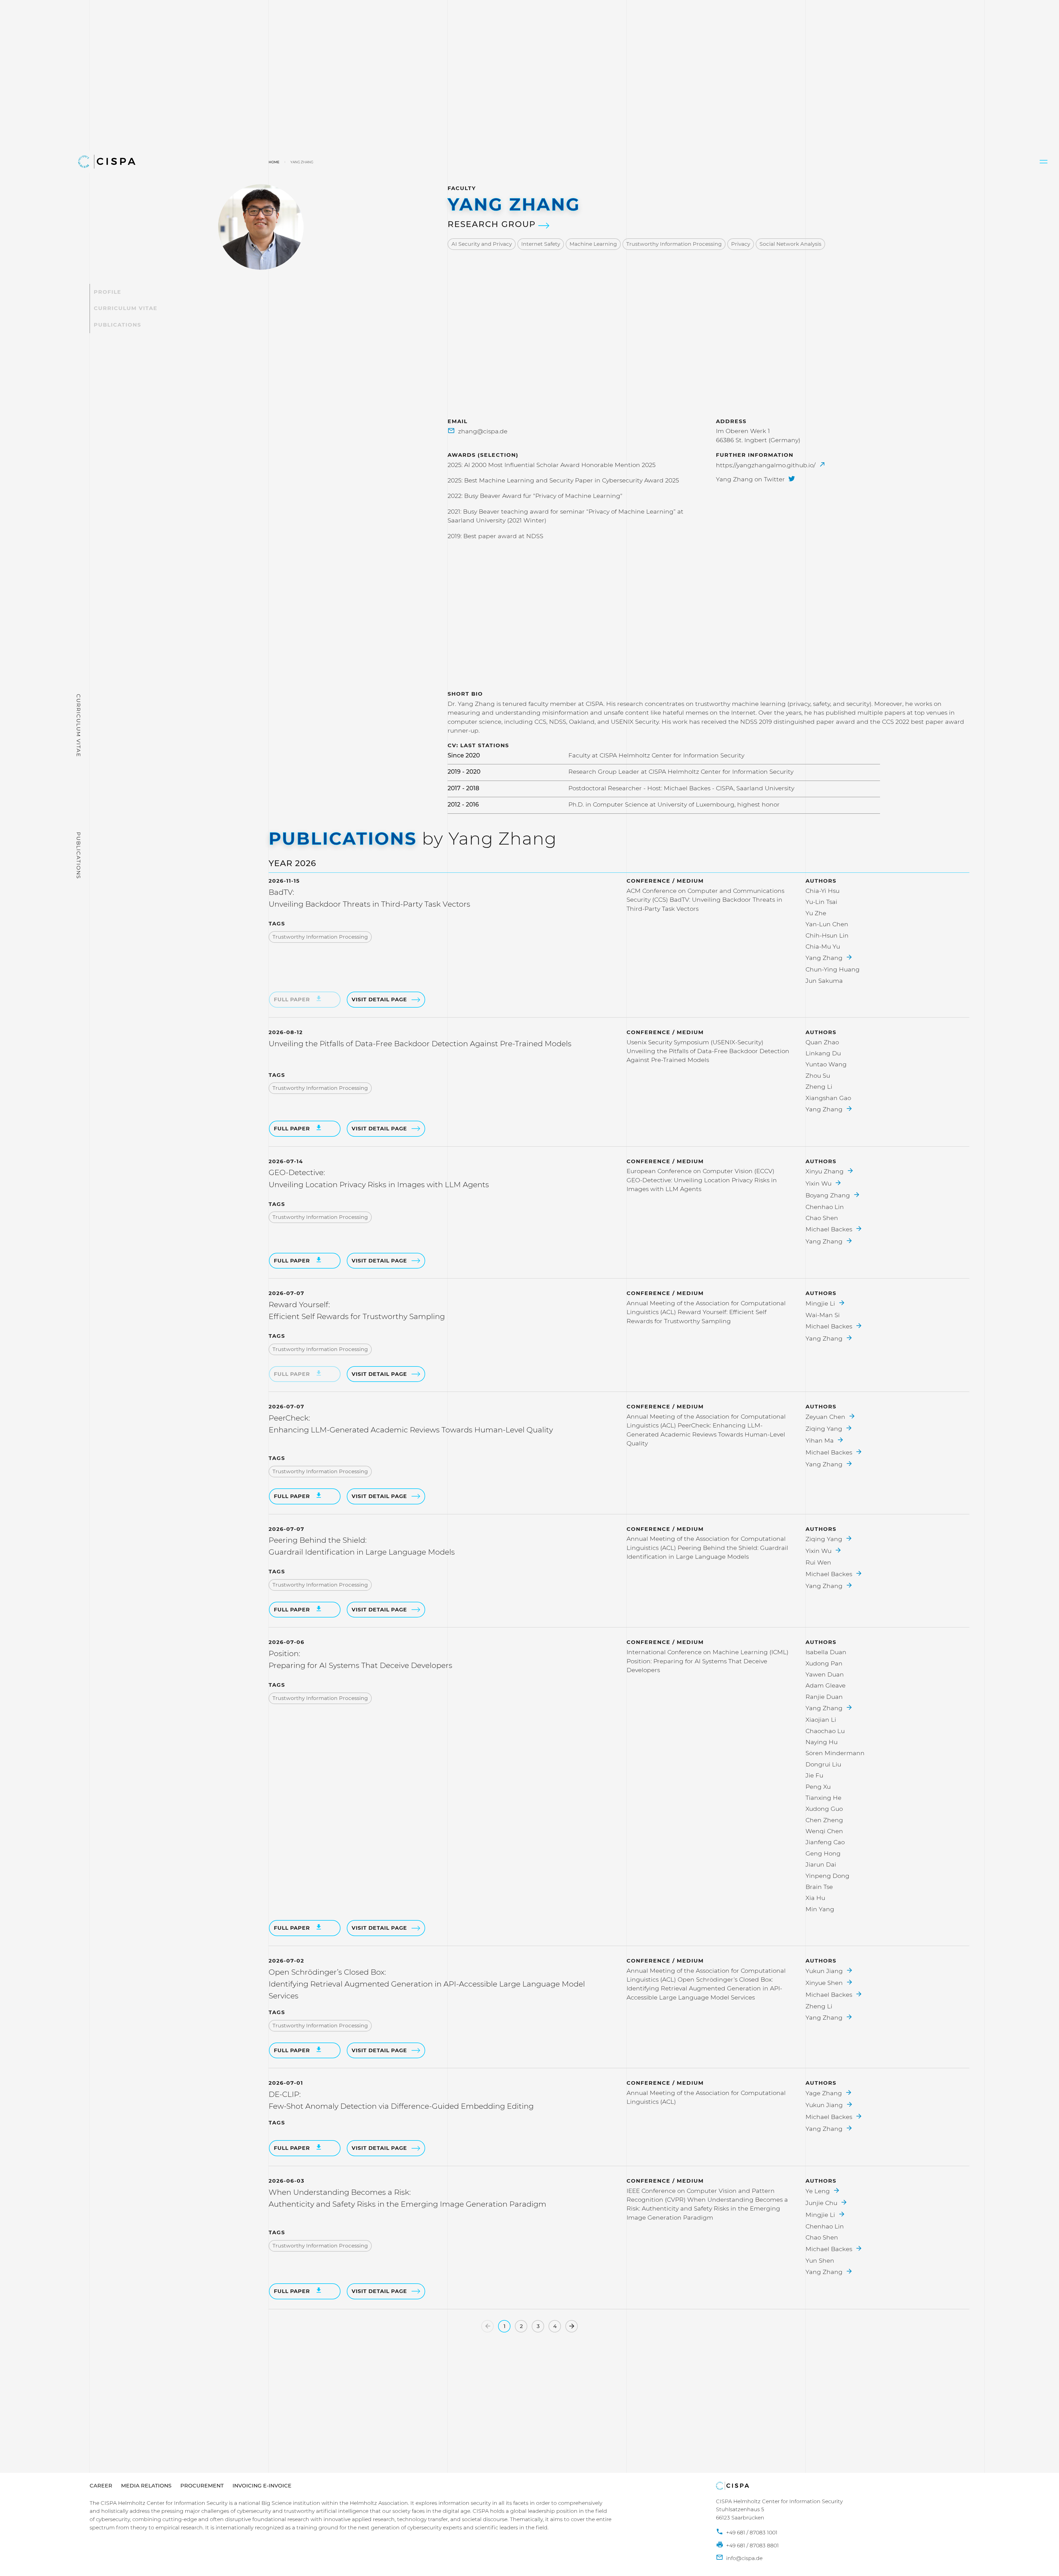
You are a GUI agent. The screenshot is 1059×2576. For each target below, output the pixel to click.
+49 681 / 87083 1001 (751, 2533)
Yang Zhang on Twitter (751, 479)
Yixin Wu (819, 1183)
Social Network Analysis (790, 244)
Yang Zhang (825, 958)
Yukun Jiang (825, 1971)
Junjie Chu (822, 2203)
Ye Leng (819, 2191)
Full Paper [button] (293, 1129)
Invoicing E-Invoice (262, 2486)
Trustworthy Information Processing (674, 244)
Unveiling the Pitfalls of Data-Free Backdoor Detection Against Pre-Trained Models (420, 1044)
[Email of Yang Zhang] (478, 431)
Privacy (741, 244)
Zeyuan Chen (826, 1417)
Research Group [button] (493, 224)
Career (101, 2486)
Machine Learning (593, 244)
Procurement (202, 2486)
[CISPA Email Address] (739, 2558)
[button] (1044, 162)
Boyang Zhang (829, 1195)
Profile (108, 292)
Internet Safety (541, 244)
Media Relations (146, 2486)
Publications (117, 325)
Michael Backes (830, 1229)
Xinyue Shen (825, 1983)
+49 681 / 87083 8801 (752, 2546)
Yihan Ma (820, 1440)
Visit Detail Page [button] (379, 999)
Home (274, 162)
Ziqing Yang (825, 1429)
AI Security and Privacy (482, 244)
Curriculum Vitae (126, 309)
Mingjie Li (821, 1303)
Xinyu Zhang (825, 1171)
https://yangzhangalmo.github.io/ (767, 465)
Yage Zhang (825, 2093)
